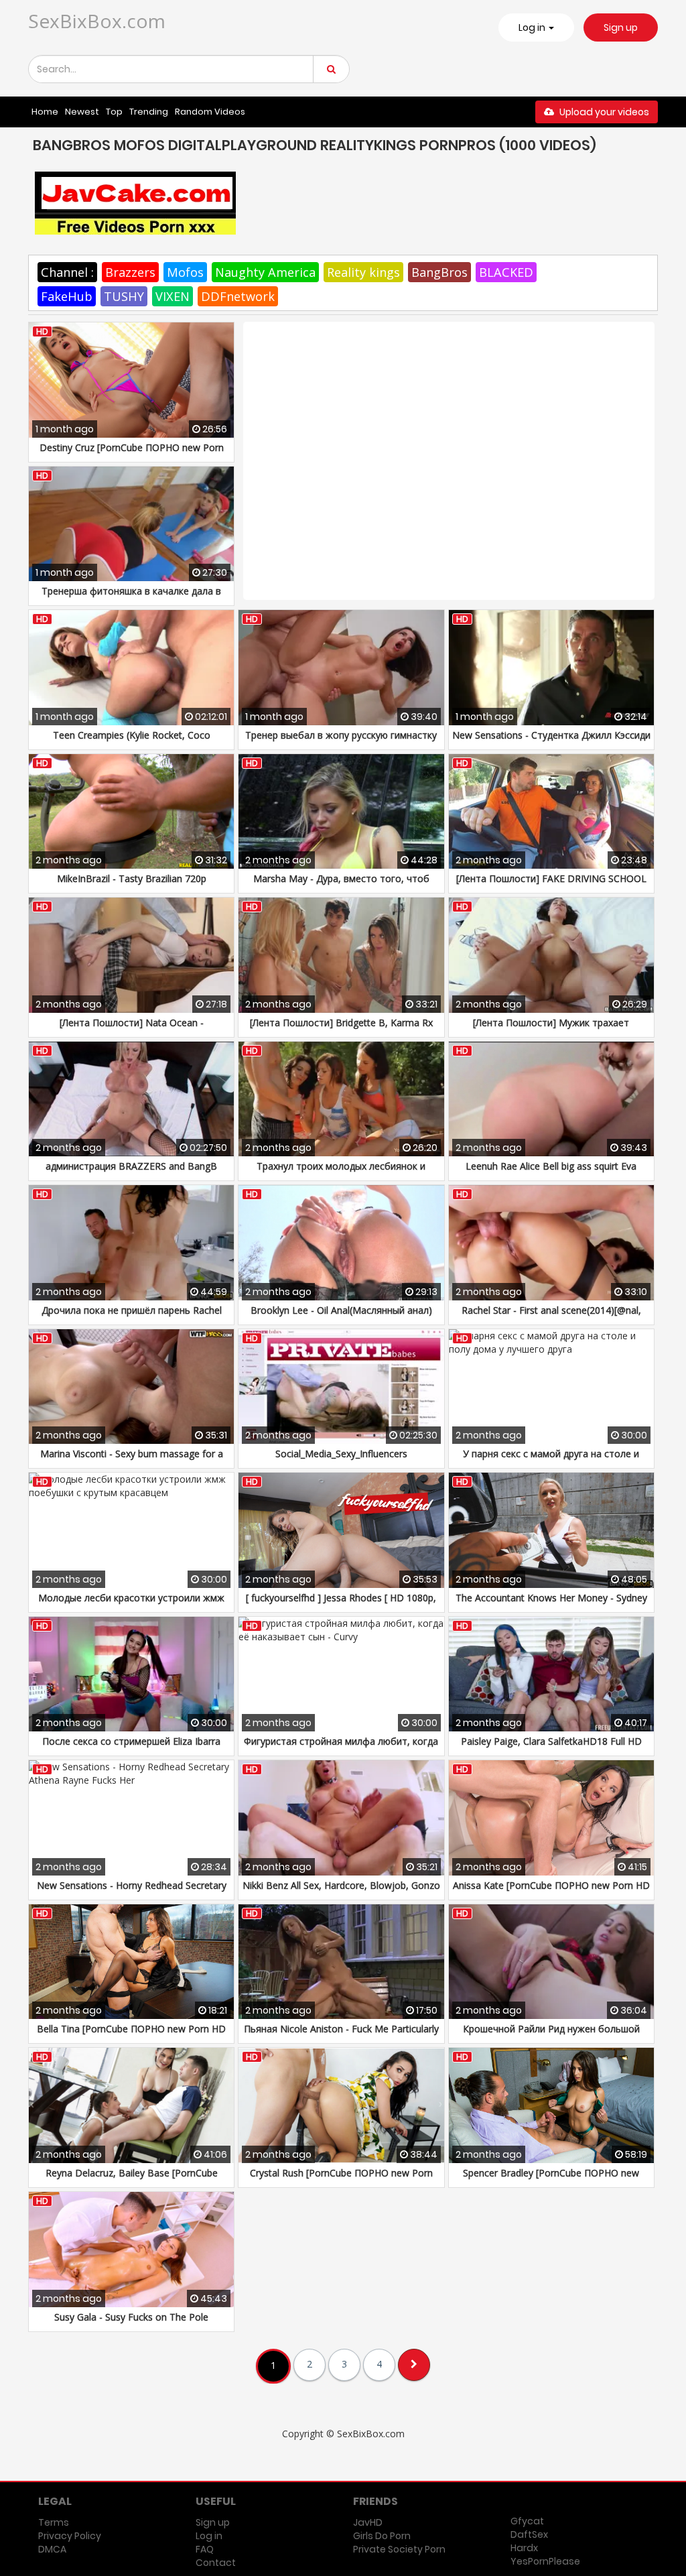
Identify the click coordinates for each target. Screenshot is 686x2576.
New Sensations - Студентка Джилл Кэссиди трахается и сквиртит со (551, 742)
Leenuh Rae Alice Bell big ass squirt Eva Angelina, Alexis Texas (551, 1173)
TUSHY (124, 296)
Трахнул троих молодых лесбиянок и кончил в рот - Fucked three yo (341, 1173)
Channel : (67, 272)
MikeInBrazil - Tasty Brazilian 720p (132, 878)
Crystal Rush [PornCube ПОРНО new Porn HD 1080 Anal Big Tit (341, 2180)
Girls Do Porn (382, 2536)
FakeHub (67, 296)
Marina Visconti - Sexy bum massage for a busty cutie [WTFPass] (132, 1460)
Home (45, 112)
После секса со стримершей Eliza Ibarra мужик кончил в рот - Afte (131, 1748)
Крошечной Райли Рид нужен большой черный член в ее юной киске (551, 2035)
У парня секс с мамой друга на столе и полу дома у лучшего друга (551, 1460)
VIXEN (173, 296)
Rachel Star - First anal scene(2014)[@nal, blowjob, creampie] (551, 1317)
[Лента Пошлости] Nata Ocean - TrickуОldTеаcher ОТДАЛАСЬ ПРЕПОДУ (131, 1029)
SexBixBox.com (97, 21)
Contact (216, 2563)
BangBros (439, 272)
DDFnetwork (238, 296)
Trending (149, 112)
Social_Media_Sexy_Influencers (341, 1454)
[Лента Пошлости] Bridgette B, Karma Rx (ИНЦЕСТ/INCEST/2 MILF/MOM (341, 1029)
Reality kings (363, 272)
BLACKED (506, 272)
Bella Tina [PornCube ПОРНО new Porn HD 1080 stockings (131, 2035)
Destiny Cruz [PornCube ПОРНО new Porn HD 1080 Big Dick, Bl (132, 454)
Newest (82, 112)
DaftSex (529, 2534)
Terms (54, 2522)
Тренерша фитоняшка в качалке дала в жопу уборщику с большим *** (131, 598)
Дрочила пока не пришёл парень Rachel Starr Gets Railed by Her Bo (132, 1317)
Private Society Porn (399, 2549)
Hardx (524, 2548)
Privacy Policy (70, 2536)
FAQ (205, 2549)
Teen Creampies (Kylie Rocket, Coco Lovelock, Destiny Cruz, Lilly (132, 742)
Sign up (621, 27)
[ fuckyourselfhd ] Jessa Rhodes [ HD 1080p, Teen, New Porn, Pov (341, 1604)
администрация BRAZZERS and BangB (131, 1166)
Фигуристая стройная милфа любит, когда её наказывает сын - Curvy (341, 1748)
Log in (209, 2536)
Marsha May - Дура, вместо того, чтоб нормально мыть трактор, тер (341, 885)
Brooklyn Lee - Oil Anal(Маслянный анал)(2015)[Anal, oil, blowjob (341, 1317)
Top (114, 112)
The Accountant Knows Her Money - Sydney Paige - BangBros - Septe (551, 1604)
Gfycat (527, 2521)
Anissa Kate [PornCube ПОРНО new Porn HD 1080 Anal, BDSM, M (551, 1892)
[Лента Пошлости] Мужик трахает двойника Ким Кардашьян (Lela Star (551, 1029)
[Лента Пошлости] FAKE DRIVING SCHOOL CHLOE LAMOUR (551, 885)
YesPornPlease (545, 2561)
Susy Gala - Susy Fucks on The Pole (131, 2317)
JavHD (368, 2522)
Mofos (185, 272)
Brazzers (130, 272)
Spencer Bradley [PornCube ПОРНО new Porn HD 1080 (551, 2180)
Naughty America (265, 272)
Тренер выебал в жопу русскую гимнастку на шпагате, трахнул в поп (341, 742)
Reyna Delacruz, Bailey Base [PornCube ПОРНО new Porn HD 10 (132, 2180)
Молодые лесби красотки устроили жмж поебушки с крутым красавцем (131, 1604)
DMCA (52, 2549)
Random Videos (210, 112)
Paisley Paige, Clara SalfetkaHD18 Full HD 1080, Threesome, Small (551, 1748)
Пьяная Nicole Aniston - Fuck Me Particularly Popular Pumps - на (341, 2035)
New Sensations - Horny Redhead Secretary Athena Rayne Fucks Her (132, 1892)
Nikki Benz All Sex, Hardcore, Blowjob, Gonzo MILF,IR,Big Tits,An (341, 1892)
